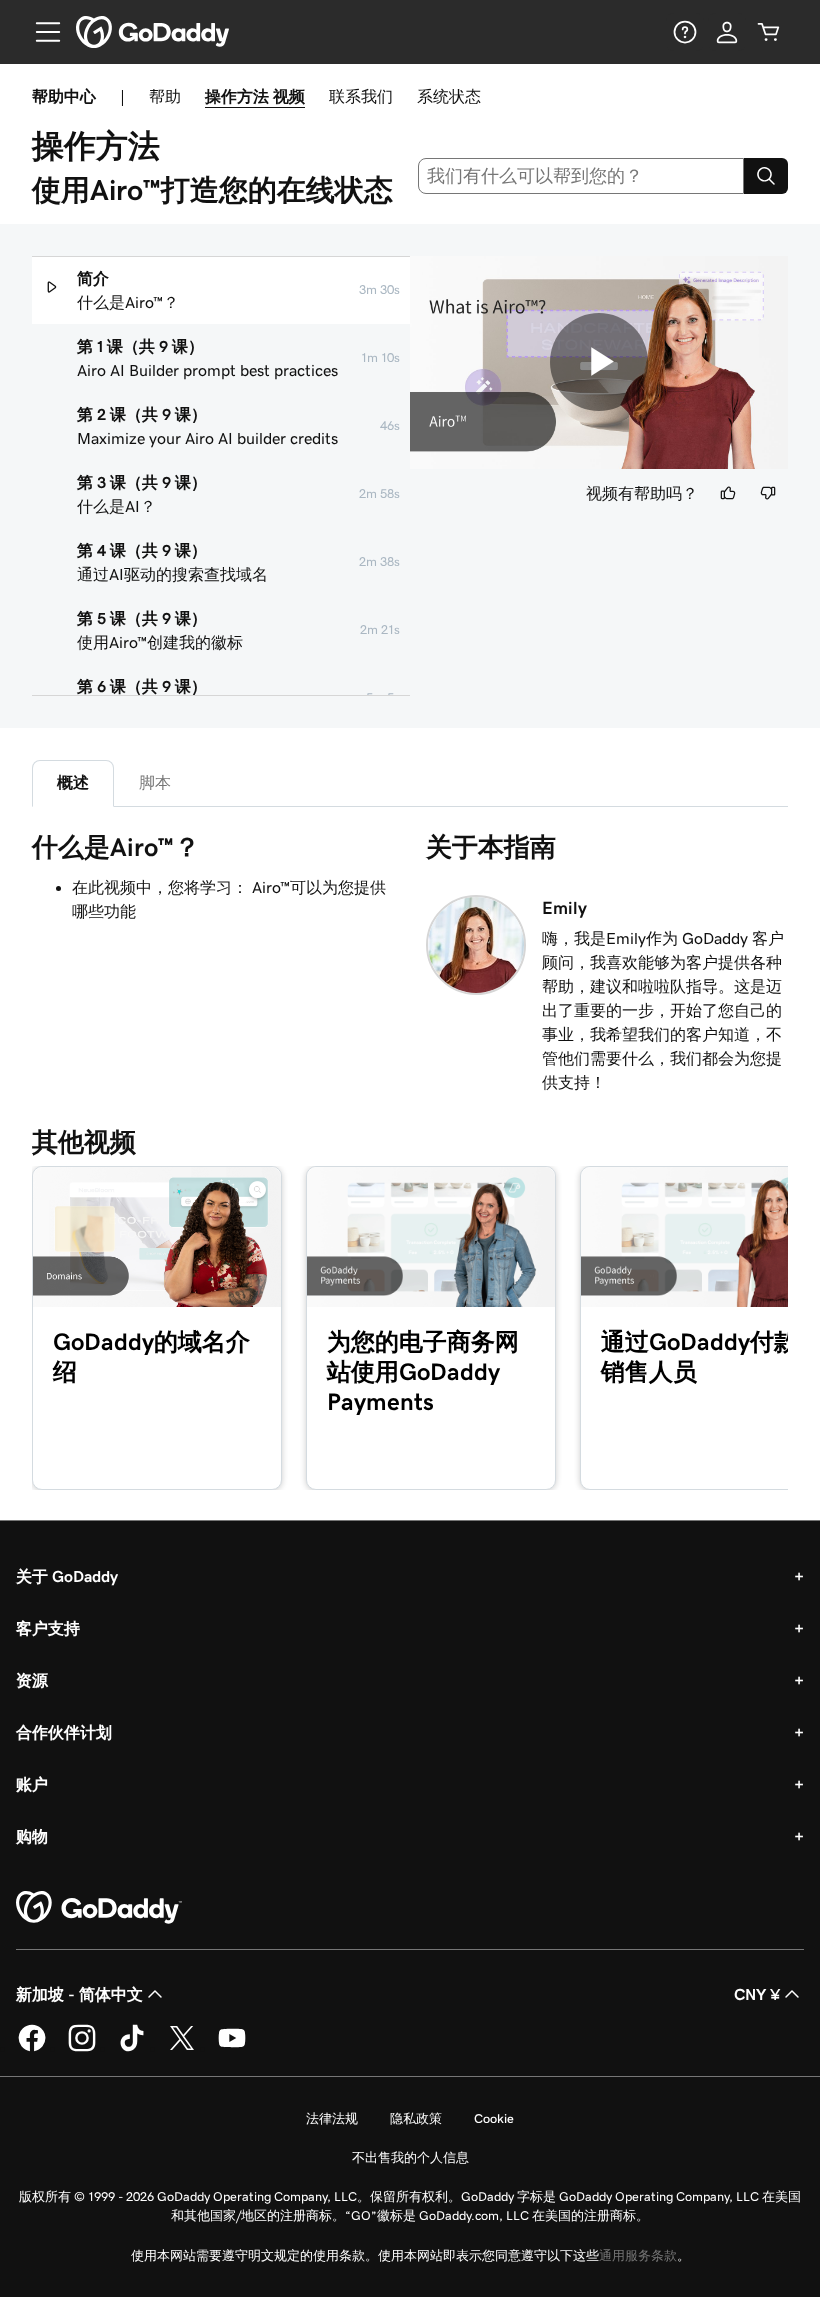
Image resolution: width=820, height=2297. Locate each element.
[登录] (727, 32)
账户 (32, 1784)
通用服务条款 (638, 2255)
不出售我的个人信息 (410, 2157)
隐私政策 (416, 2118)
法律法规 (332, 2118)
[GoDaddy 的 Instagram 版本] (82, 2048)
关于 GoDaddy (67, 1576)
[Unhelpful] (768, 493)
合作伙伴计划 (64, 1732)
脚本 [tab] (155, 782)
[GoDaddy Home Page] (99, 1908)
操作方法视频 (255, 96)
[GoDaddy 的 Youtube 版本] (232, 2048)
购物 (32, 1836)
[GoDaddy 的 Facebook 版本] (32, 2048)
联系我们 (361, 96)
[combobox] (581, 176)
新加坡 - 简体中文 (79, 1994)
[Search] (766, 176)
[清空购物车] (769, 32)
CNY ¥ (757, 1994)
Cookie (494, 2118)
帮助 (165, 96)
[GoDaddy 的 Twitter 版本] (182, 2048)
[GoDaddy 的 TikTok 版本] (132, 2048)
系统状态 (449, 96)
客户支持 (48, 1628)
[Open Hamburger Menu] (40, 32)
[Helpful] (728, 493)
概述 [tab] (73, 782)
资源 (32, 1680)
